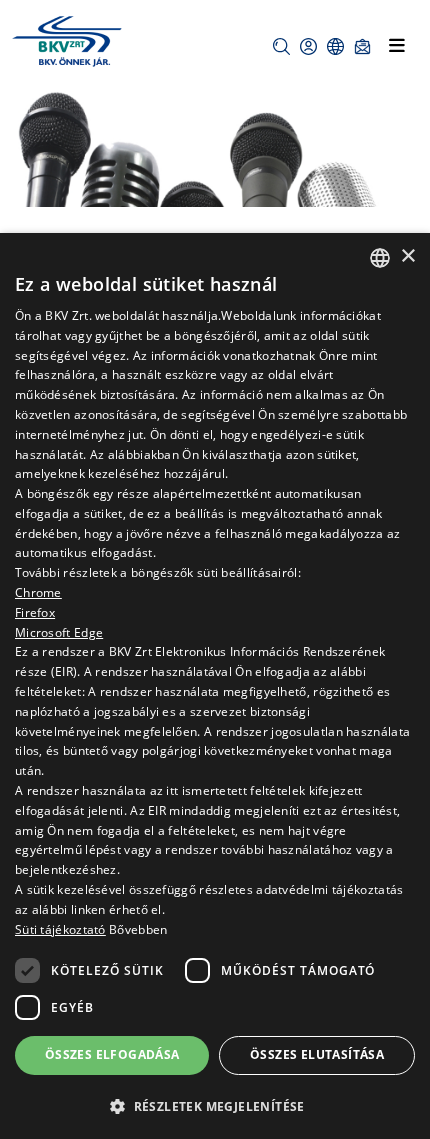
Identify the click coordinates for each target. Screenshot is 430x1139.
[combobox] (380, 258)
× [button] (407, 256)
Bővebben (138, 929)
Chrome (38, 592)
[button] (281, 46)
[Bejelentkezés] (308, 46)
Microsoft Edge (59, 632)
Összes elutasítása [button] (317, 1054)
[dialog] (215, 686)
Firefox (35, 612)
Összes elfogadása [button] (112, 1054)
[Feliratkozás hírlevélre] (362, 46)
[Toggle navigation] (397, 45)
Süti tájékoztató (60, 929)
